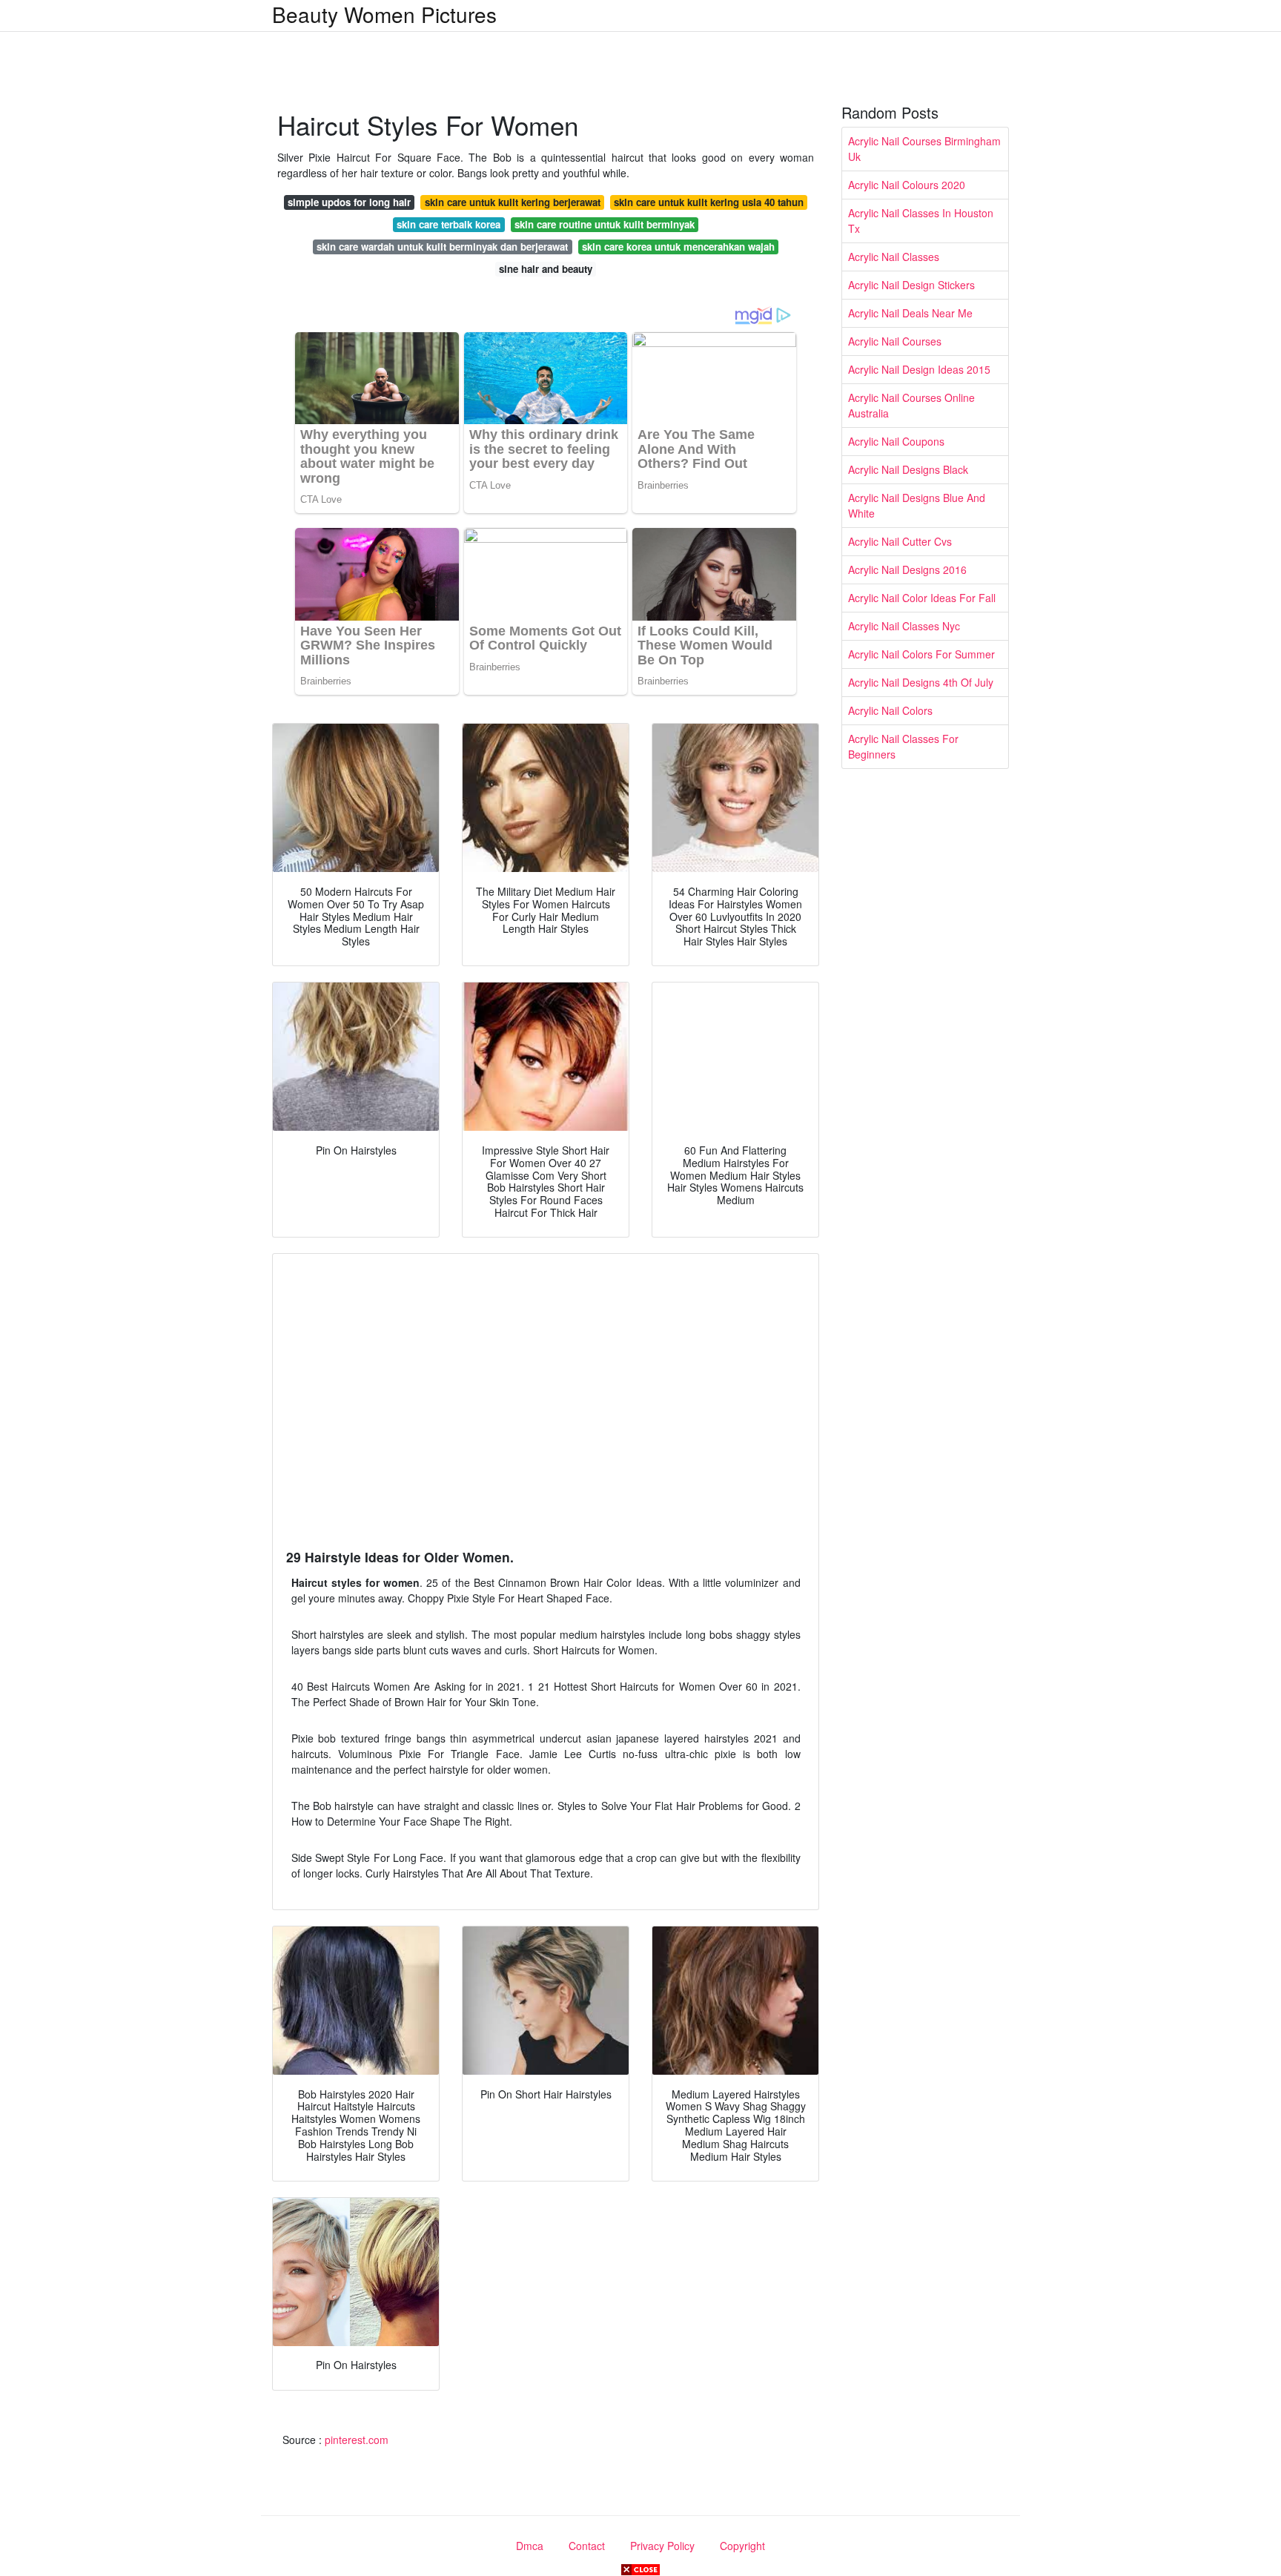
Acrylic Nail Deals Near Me (910, 313)
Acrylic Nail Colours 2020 (907, 185)
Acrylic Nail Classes (894, 257)
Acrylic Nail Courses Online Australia (911, 405)
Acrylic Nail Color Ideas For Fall (922, 598)
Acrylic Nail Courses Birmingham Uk (924, 149)
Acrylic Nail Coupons (896, 441)
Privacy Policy (662, 2546)
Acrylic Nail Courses (895, 341)
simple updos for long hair (349, 202)
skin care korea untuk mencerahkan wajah (678, 247)
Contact (587, 2546)
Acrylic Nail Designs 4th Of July (921, 682)
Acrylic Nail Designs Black (908, 469)
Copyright (742, 2546)
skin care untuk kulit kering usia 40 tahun (709, 202)
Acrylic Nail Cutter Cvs (900, 541)
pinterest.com (357, 2440)
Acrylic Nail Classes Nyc (904, 626)
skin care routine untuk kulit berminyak (605, 224)
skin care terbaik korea (448, 224)
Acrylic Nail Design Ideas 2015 (919, 369)
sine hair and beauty (546, 269)
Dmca (530, 2546)
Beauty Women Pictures (384, 14)
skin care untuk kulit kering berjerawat (513, 202)
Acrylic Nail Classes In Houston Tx (921, 221)
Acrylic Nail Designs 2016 (907, 569)
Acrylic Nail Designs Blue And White (917, 505)
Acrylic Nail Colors (890, 710)
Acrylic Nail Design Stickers (911, 285)
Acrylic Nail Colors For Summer (921, 654)
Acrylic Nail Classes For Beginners (903, 746)
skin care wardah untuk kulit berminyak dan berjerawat (442, 247)
